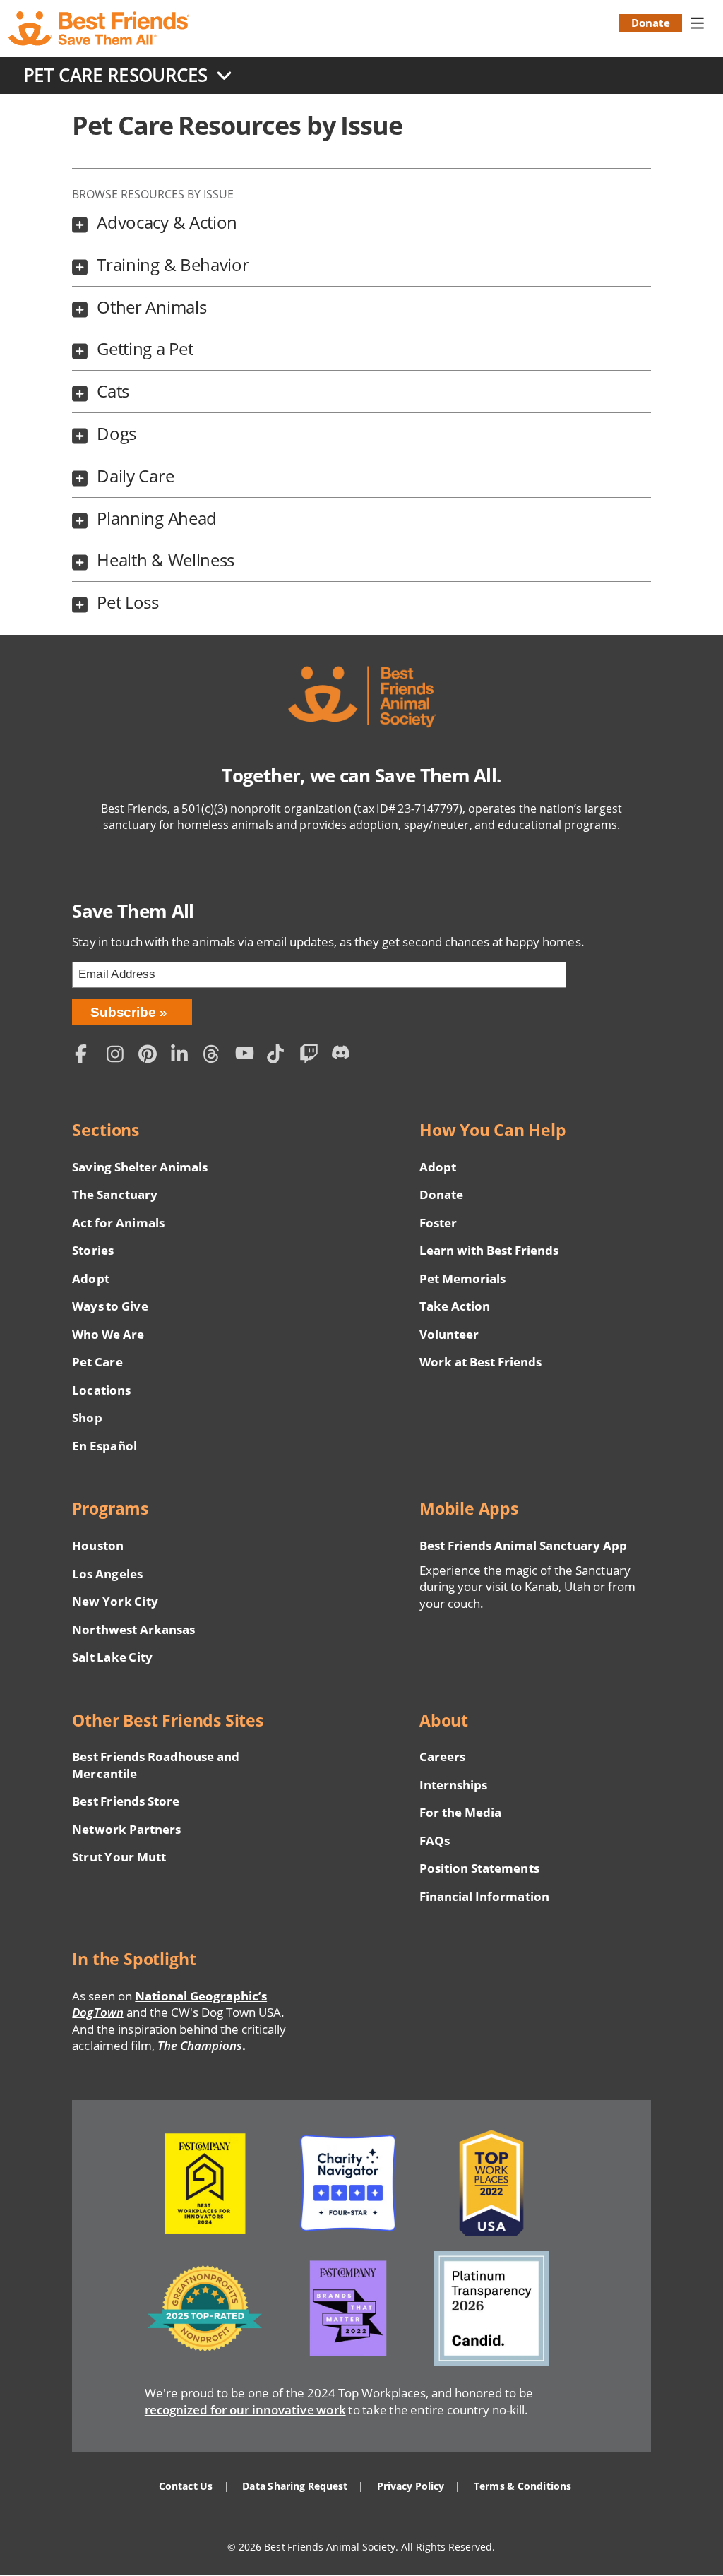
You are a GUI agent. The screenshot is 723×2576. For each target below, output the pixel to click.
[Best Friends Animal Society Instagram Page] (119, 1056)
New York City (115, 1601)
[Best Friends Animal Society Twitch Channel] (311, 1056)
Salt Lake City (112, 1657)
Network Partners (126, 1829)
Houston (97, 1545)
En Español (104, 1446)
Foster (438, 1223)
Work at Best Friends (480, 1362)
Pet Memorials (462, 1278)
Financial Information (484, 1896)
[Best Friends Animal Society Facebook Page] (87, 1056)
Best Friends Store (125, 1801)
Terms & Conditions (522, 2486)
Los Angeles (107, 1574)
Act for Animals (118, 1223)
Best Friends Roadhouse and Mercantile (156, 1765)
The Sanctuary (114, 1194)
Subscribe (123, 1012)
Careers (442, 1757)
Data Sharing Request (295, 2486)
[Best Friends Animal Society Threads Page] (215, 1056)
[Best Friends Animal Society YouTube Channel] (248, 1056)
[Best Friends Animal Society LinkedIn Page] (184, 1056)
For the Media (460, 1812)
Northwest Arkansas (133, 1629)
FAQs (435, 1841)
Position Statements (479, 1868)
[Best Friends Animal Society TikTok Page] (280, 1056)
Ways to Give (110, 1306)
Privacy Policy (411, 2486)
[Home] (100, 29)
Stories (92, 1250)
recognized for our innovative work (245, 2410)
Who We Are (108, 1334)
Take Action (455, 1306)
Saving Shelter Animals (140, 1167)
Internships (454, 1785)
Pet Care (97, 1362)
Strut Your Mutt (119, 1857)
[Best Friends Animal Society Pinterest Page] (151, 1056)
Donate (651, 23)
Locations (101, 1390)
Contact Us (186, 2486)
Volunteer (449, 1334)
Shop (87, 1418)
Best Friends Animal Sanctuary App (523, 1545)
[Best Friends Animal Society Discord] (344, 1056)
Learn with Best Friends (489, 1250)
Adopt (90, 1278)
